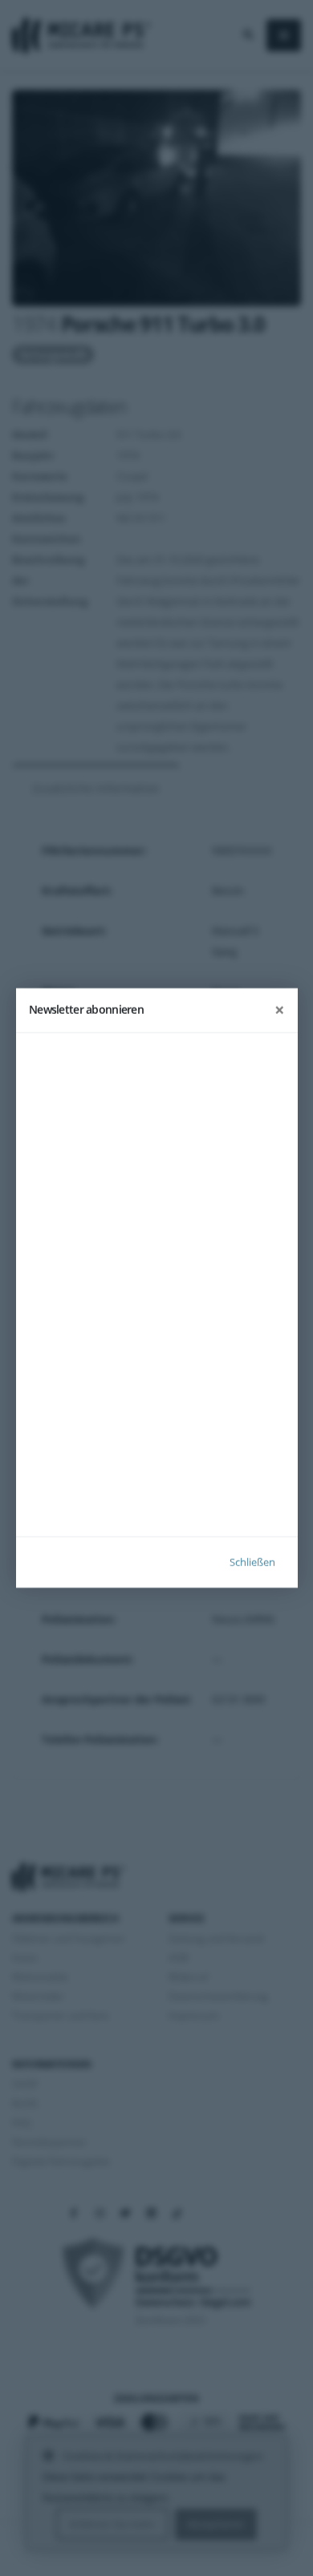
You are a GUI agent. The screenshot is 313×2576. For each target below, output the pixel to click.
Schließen (252, 1562)
